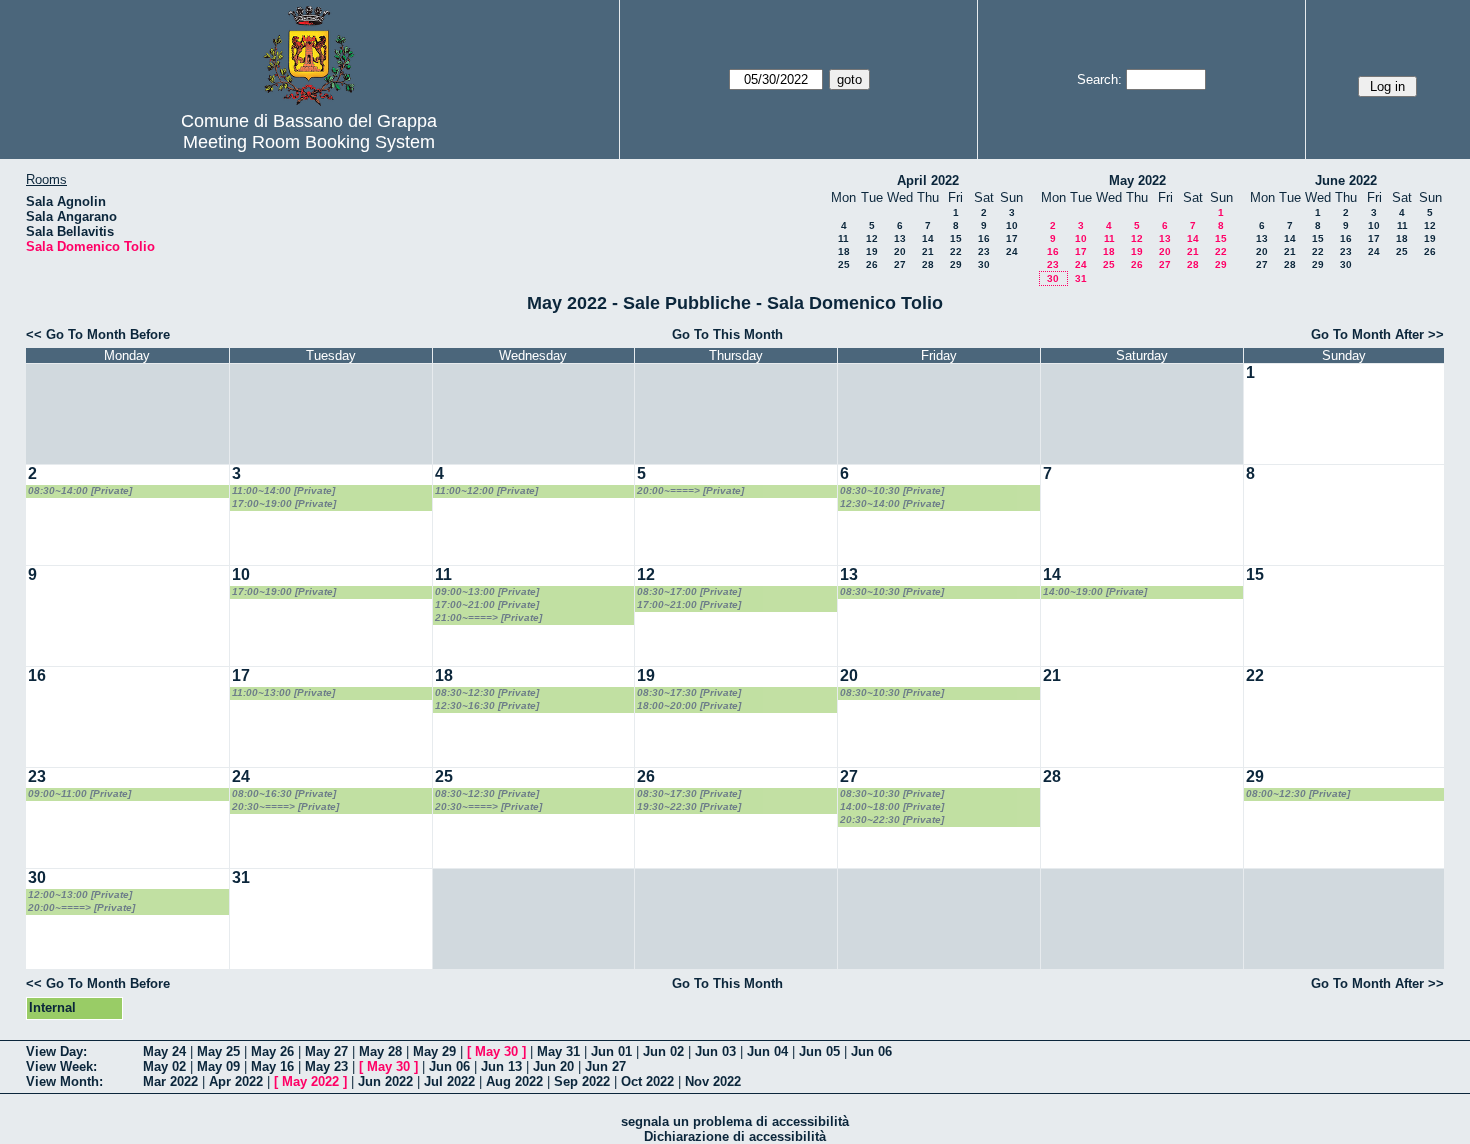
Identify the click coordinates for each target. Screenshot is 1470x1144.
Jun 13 (501, 1066)
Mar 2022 (170, 1081)
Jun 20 (553, 1066)
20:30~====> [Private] (285, 806)
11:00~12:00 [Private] (486, 490)
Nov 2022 (713, 1081)
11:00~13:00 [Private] (283, 692)
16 (984, 238)
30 (984, 264)
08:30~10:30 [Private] (892, 490)
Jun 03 (715, 1051)
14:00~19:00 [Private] (1095, 591)
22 (956, 251)
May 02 (164, 1066)
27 (900, 264)
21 (928, 251)
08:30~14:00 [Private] (80, 490)
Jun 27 (605, 1066)
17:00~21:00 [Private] (487, 604)
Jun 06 (871, 1051)
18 (844, 251)
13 (900, 238)
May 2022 (1137, 180)
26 (872, 264)
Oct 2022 (647, 1081)
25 (844, 264)
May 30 (496, 1051)
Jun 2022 (385, 1081)
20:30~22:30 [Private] (892, 819)
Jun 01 (611, 1051)
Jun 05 (819, 1051)
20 (900, 251)
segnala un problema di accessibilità (735, 1121)
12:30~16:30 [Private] (487, 705)
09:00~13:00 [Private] (487, 591)
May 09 (218, 1066)
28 (928, 264)
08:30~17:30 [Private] (689, 692)
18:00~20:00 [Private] (689, 705)
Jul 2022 (449, 1081)
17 (1012, 238)
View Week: (61, 1066)
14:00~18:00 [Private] (892, 806)
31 (1081, 278)
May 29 (434, 1051)
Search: (1099, 79)
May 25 (218, 1051)
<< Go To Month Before (98, 334)
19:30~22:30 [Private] (689, 806)
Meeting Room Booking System (309, 142)
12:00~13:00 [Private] (80, 894)
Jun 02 (663, 1051)
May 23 (326, 1066)
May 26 (272, 1051)
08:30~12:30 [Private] (487, 692)
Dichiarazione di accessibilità (735, 1136)
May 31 (558, 1051)
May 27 (326, 1051)
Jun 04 (767, 1051)
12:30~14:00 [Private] (892, 503)
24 (1012, 251)
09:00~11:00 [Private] (79, 793)
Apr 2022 (236, 1081)
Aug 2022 (514, 1081)
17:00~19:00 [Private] (284, 503)
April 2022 (928, 180)
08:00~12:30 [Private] (1298, 793)
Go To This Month (727, 334)
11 (843, 238)
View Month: (64, 1081)
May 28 (380, 1051)
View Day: (56, 1051)
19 (872, 251)
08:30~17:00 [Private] (689, 591)
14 (928, 238)
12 (872, 238)
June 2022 (1346, 180)
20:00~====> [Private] (690, 490)
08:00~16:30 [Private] (284, 793)
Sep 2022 (582, 1081)
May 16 (272, 1066)
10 (1012, 225)
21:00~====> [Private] (488, 617)
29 (956, 264)
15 (956, 238)
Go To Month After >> (1377, 334)
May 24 (164, 1051)
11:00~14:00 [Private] (283, 490)
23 (984, 251)
